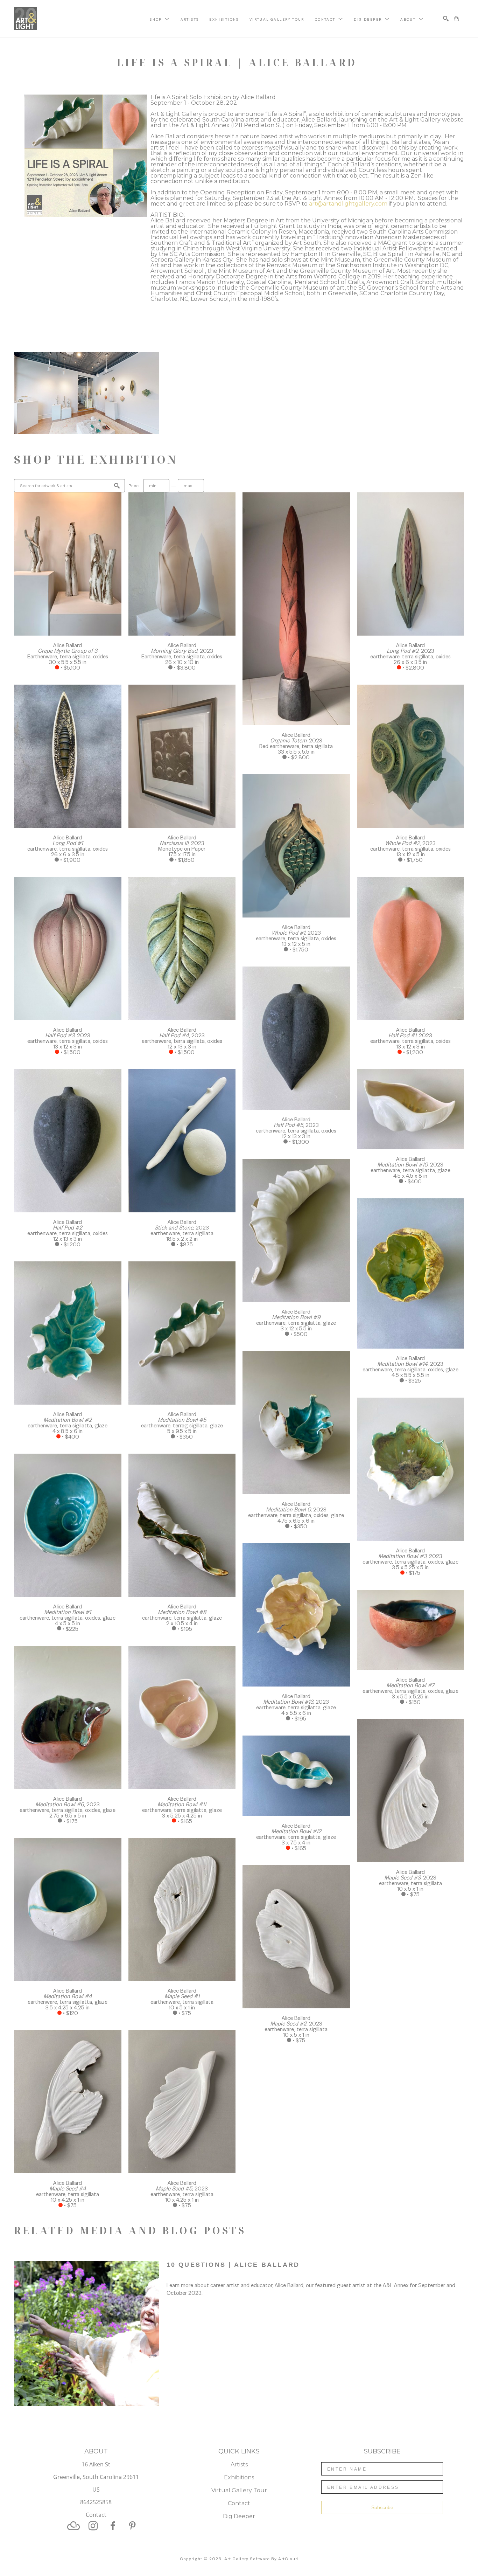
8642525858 (96, 2503)
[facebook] (113, 2526)
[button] (160, 19)
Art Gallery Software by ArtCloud (261, 2559)
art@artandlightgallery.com (348, 204)
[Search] (446, 19)
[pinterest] (132, 2526)
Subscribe (382, 2507)
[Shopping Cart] (456, 19)
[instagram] (93, 2526)
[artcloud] (73, 2526)
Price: (134, 486)
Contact (96, 2515)
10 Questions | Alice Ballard (233, 2265)
